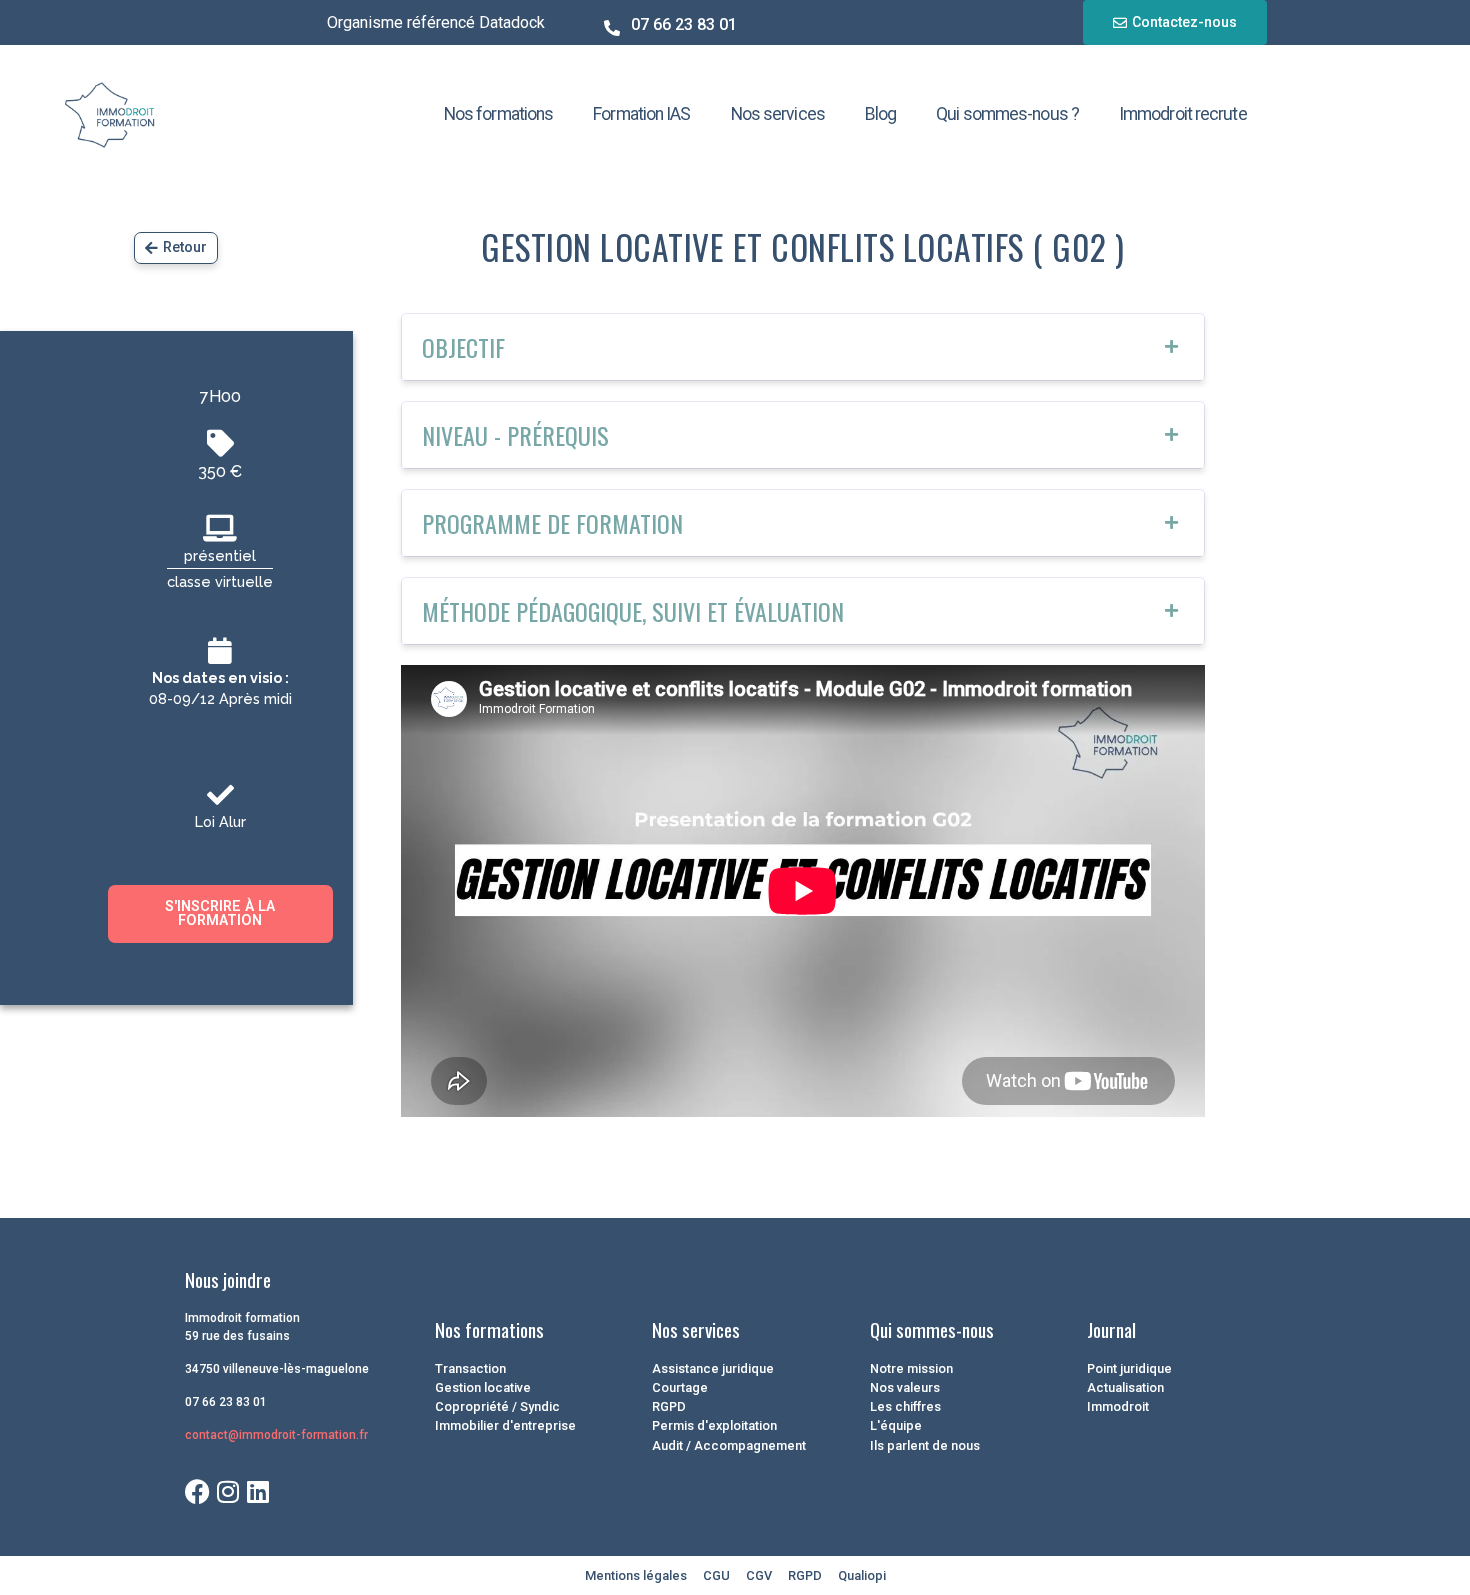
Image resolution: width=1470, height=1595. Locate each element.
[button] (803, 347)
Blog (880, 114)
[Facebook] (197, 1491)
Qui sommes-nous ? (1007, 114)
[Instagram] (227, 1491)
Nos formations (498, 114)
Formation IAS (641, 114)
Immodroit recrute (1183, 114)
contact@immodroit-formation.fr (276, 1435)
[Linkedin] (257, 1491)
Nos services (778, 114)
